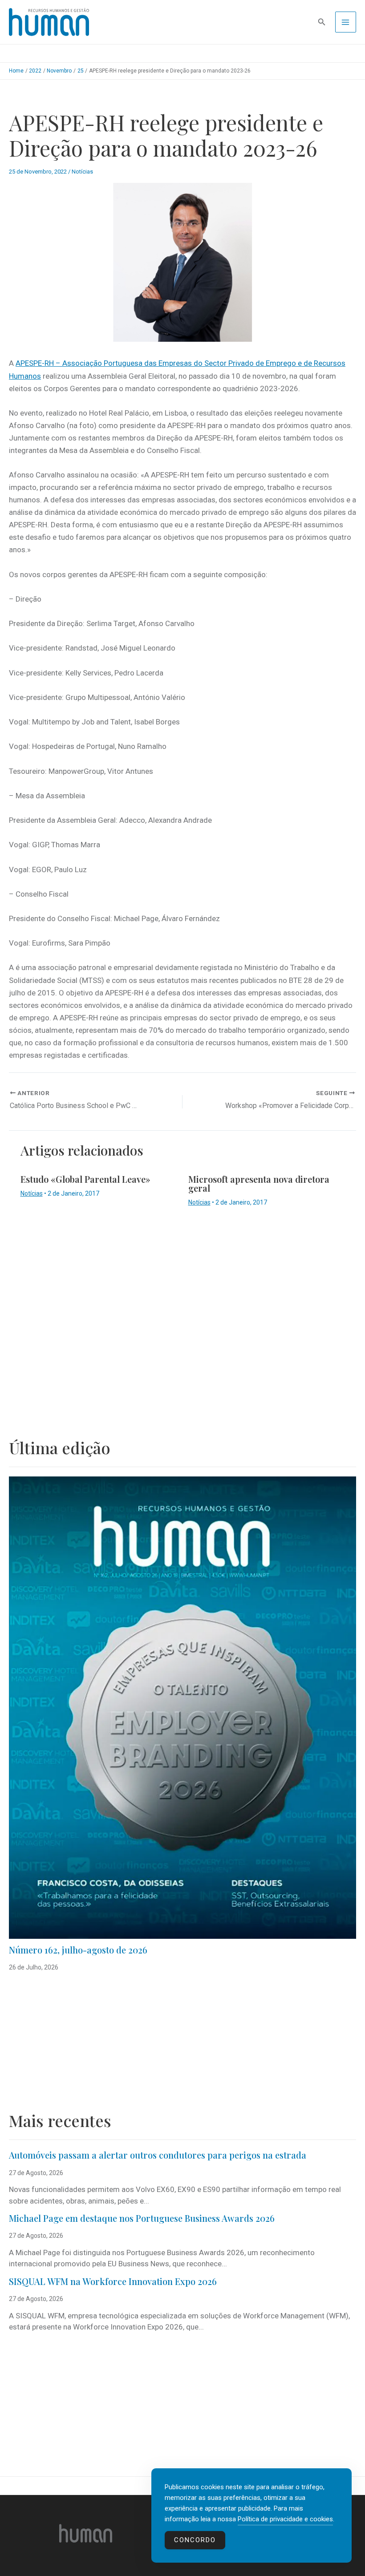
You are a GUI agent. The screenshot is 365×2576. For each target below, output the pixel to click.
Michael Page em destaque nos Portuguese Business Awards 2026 (142, 2218)
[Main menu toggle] (346, 22)
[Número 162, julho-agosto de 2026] (182, 1708)
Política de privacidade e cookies (285, 2519)
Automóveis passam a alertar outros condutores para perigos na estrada (158, 2155)
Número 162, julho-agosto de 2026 (78, 1950)
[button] (322, 22)
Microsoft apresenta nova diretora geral (259, 1183)
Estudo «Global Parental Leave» (85, 1179)
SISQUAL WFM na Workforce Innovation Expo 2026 (113, 2281)
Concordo (195, 2540)
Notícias (82, 172)
